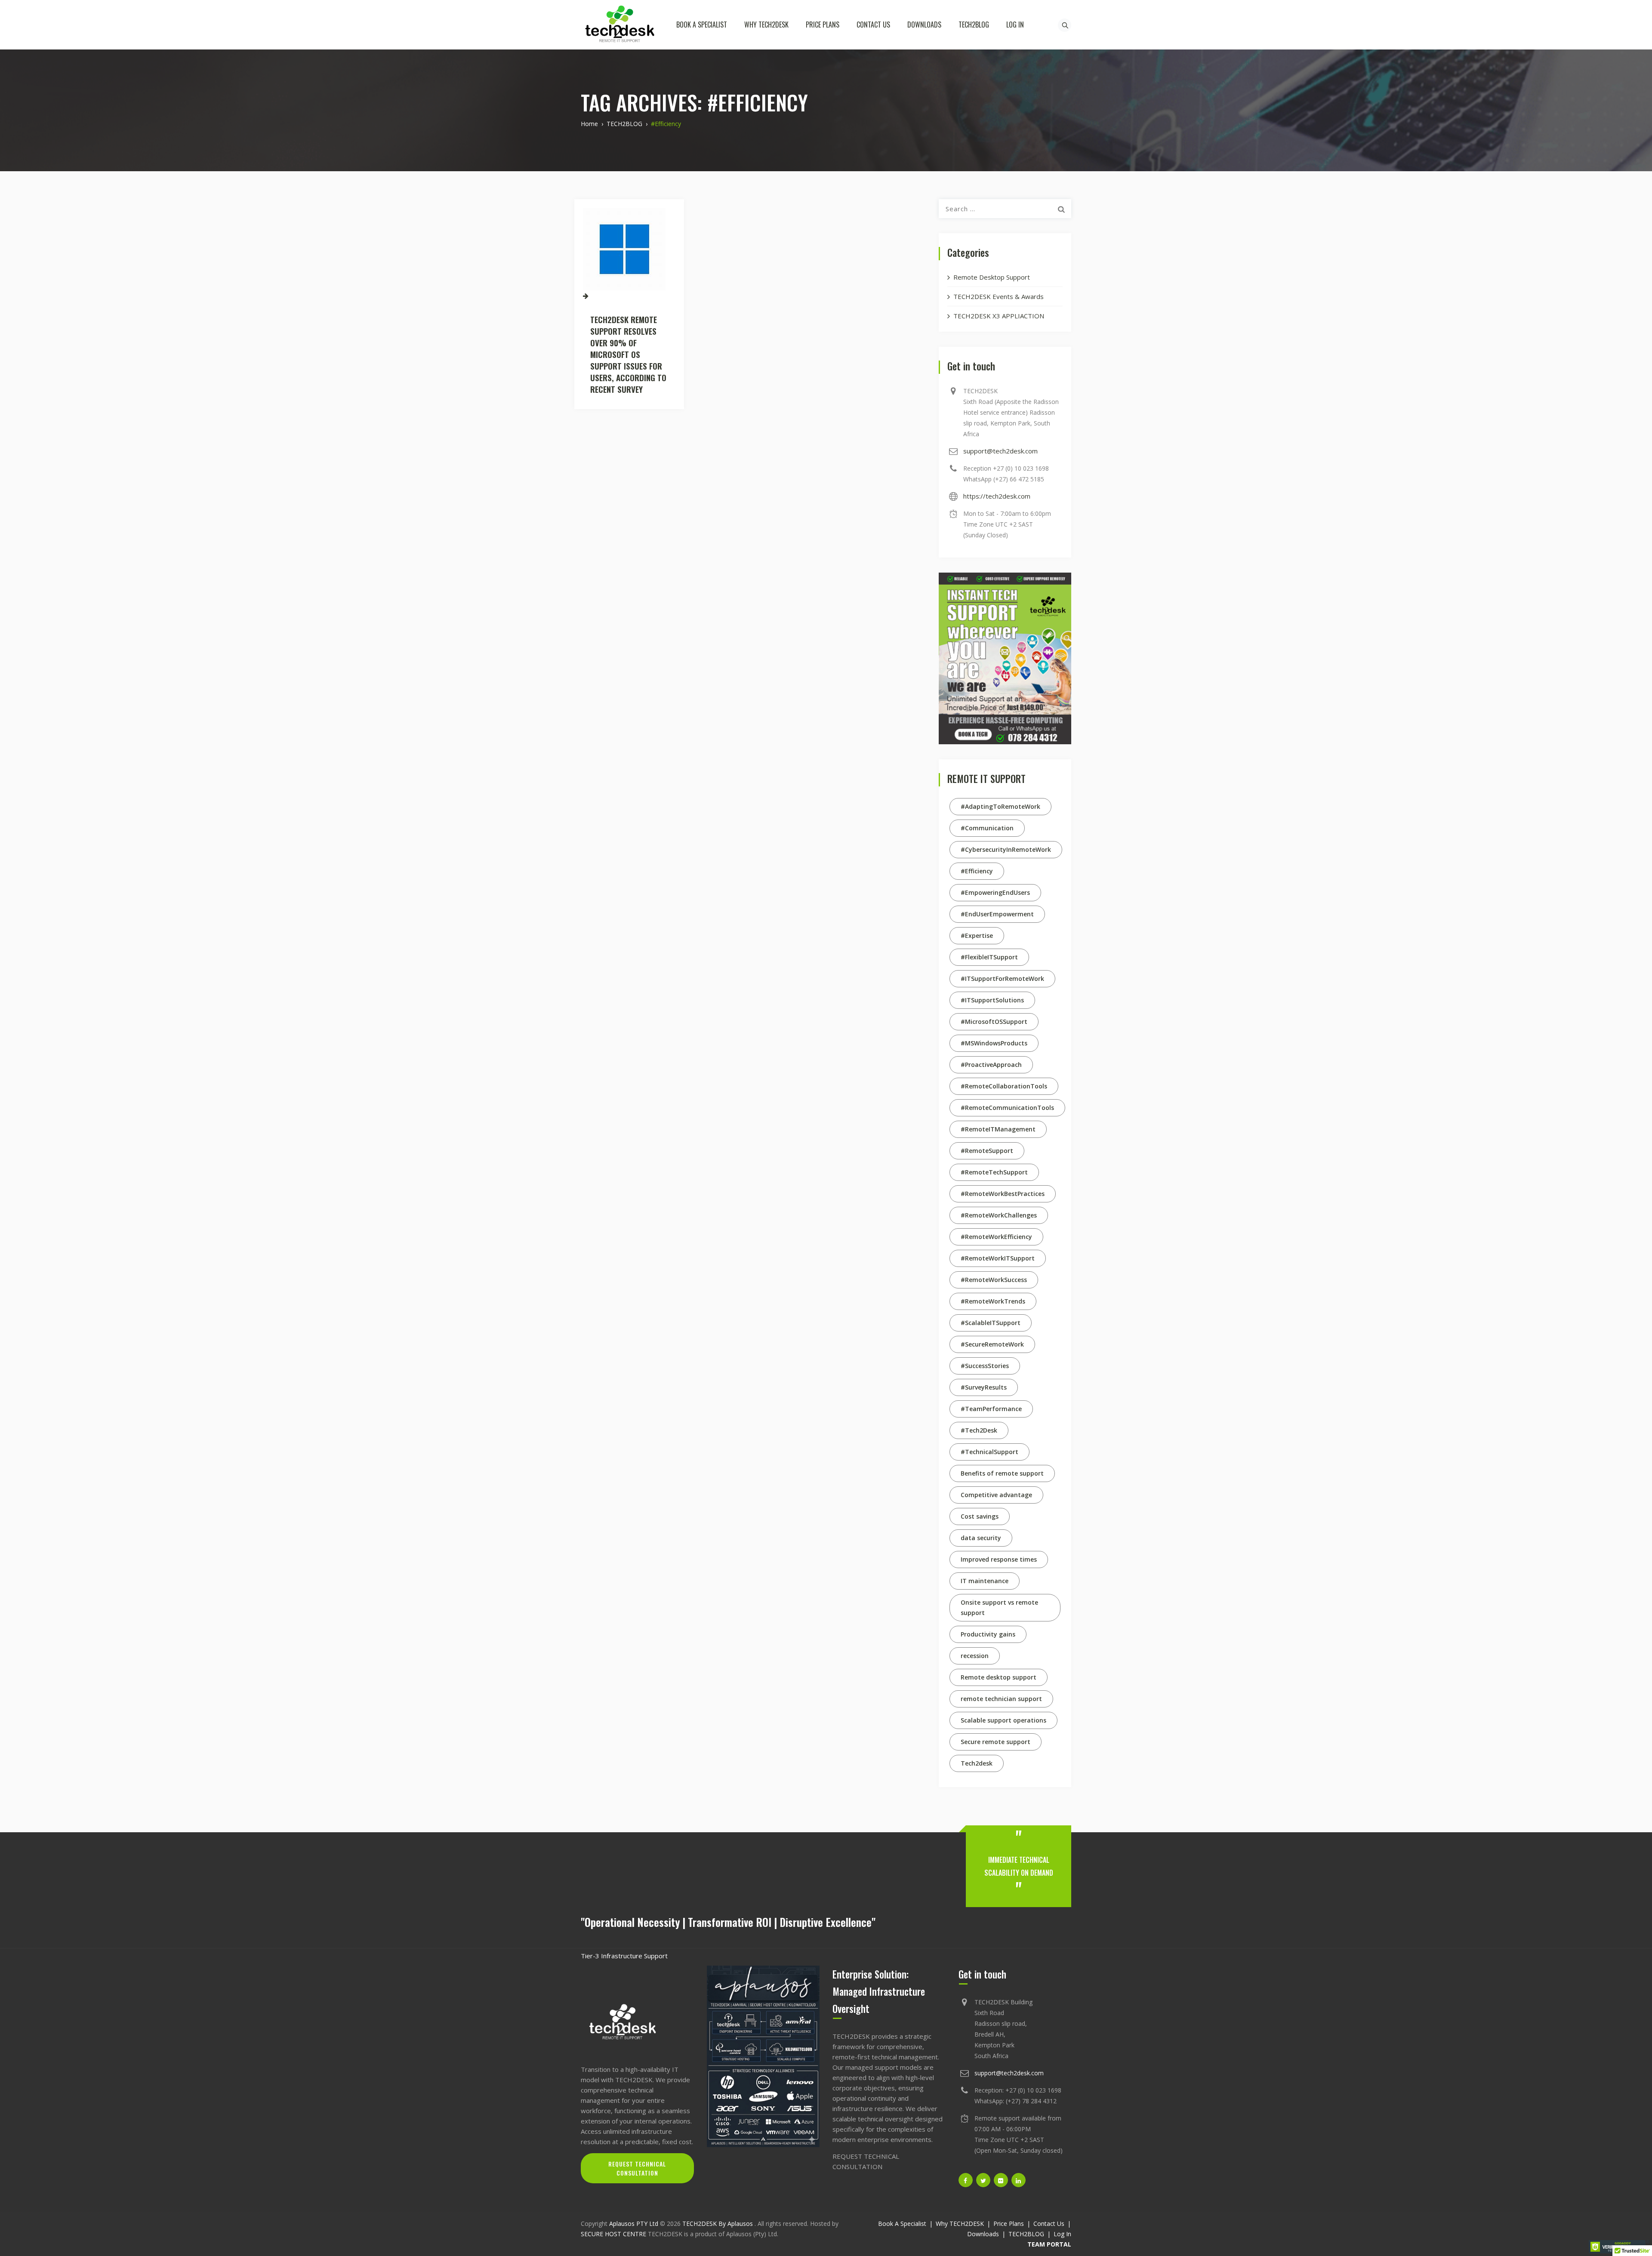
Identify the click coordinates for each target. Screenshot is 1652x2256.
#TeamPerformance (991, 1409)
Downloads (924, 25)
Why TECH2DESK (766, 25)
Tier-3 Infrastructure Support (624, 1956)
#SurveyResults (984, 1387)
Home (589, 124)
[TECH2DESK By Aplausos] (619, 25)
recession (975, 1656)
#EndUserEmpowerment (997, 914)
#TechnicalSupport (989, 1452)
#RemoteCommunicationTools (1007, 1108)
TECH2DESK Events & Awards (999, 296)
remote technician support (1001, 1699)
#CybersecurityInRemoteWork (1006, 849)
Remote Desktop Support (992, 277)
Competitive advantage (996, 1495)
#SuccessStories (985, 1366)
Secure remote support (996, 1742)
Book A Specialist (702, 25)
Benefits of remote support (1002, 1473)
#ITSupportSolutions (992, 1000)
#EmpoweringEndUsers (995, 892)
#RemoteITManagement (998, 1129)
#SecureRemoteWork (992, 1344)
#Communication (987, 828)
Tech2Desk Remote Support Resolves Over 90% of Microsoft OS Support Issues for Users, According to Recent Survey (628, 354)
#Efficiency (977, 871)
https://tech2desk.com (997, 496)
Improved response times (999, 1559)
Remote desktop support (999, 1677)
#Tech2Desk (979, 1430)
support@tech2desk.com (1000, 451)
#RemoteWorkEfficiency (996, 1237)
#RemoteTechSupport (994, 1172)
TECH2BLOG (974, 25)
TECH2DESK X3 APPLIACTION (999, 316)
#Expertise (977, 935)
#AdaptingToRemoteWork (1000, 806)
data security (981, 1538)
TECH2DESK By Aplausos (718, 2224)
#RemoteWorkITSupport (998, 1258)
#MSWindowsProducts (994, 1043)
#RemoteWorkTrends (993, 1301)
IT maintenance (985, 1581)
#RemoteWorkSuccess (994, 1280)
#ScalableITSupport (991, 1323)
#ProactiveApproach (991, 1065)
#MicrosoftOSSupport (994, 1022)
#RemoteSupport (987, 1151)
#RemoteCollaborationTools (1004, 1086)
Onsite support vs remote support (999, 1607)
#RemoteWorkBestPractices (1003, 1194)
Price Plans (823, 25)
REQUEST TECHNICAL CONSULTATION (637, 2168)
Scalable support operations (1003, 1720)
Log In (1015, 25)
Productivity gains (988, 1634)
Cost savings (980, 1516)
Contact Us (873, 25)
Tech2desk (977, 1763)
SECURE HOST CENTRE (613, 2234)
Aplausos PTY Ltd (634, 2224)
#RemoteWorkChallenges (999, 1215)
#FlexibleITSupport (989, 957)
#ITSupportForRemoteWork (1002, 979)
